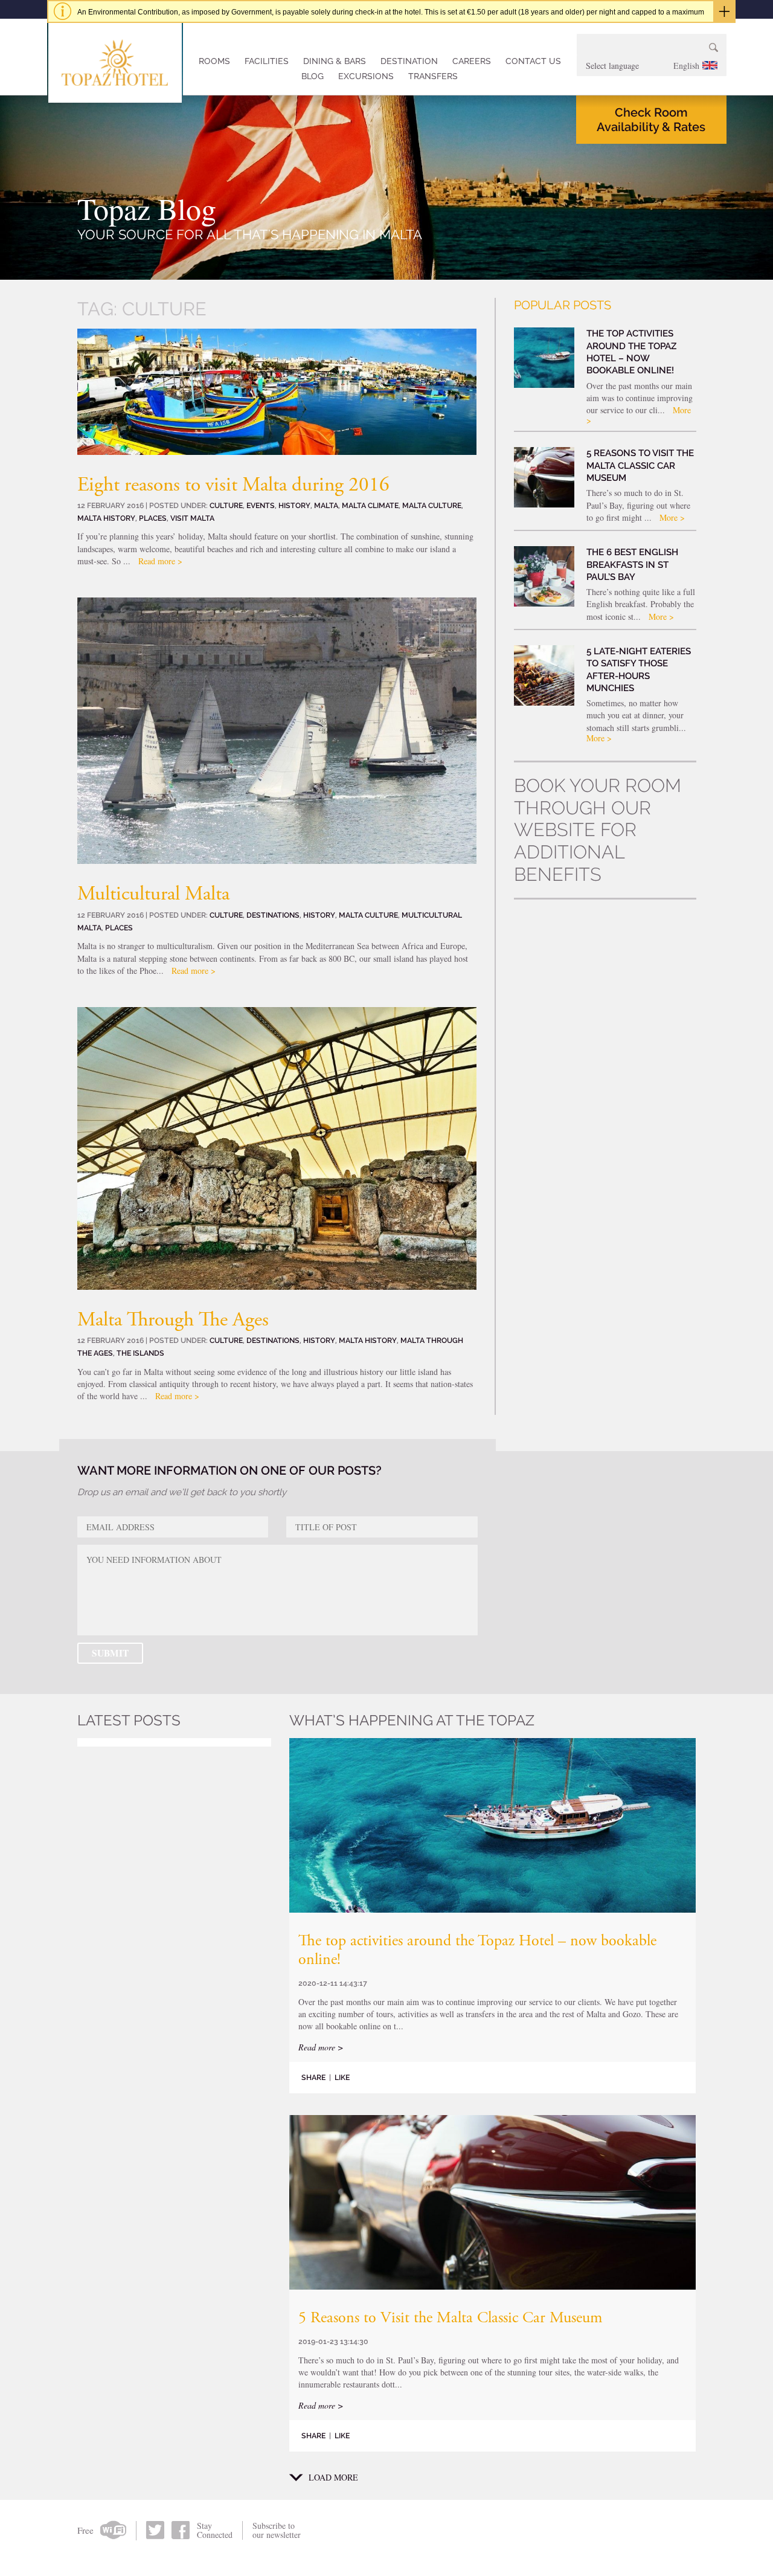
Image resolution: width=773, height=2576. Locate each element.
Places (153, 518)
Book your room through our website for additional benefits (598, 830)
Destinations (273, 915)
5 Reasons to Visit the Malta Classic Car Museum (450, 2319)
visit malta (192, 518)
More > (672, 517)
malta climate (370, 505)
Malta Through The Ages (173, 1321)
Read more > (160, 561)
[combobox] (652, 66)
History (294, 505)
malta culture (432, 505)
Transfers (433, 76)
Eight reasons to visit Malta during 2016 (233, 486)
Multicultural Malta (153, 895)
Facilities (267, 61)
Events (261, 505)
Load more (333, 2478)
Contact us (533, 61)
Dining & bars (335, 61)
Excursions (366, 76)
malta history (106, 518)
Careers (472, 61)
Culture (226, 505)
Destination (409, 61)
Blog (313, 76)
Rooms (214, 61)
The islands (140, 1353)
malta (326, 505)
